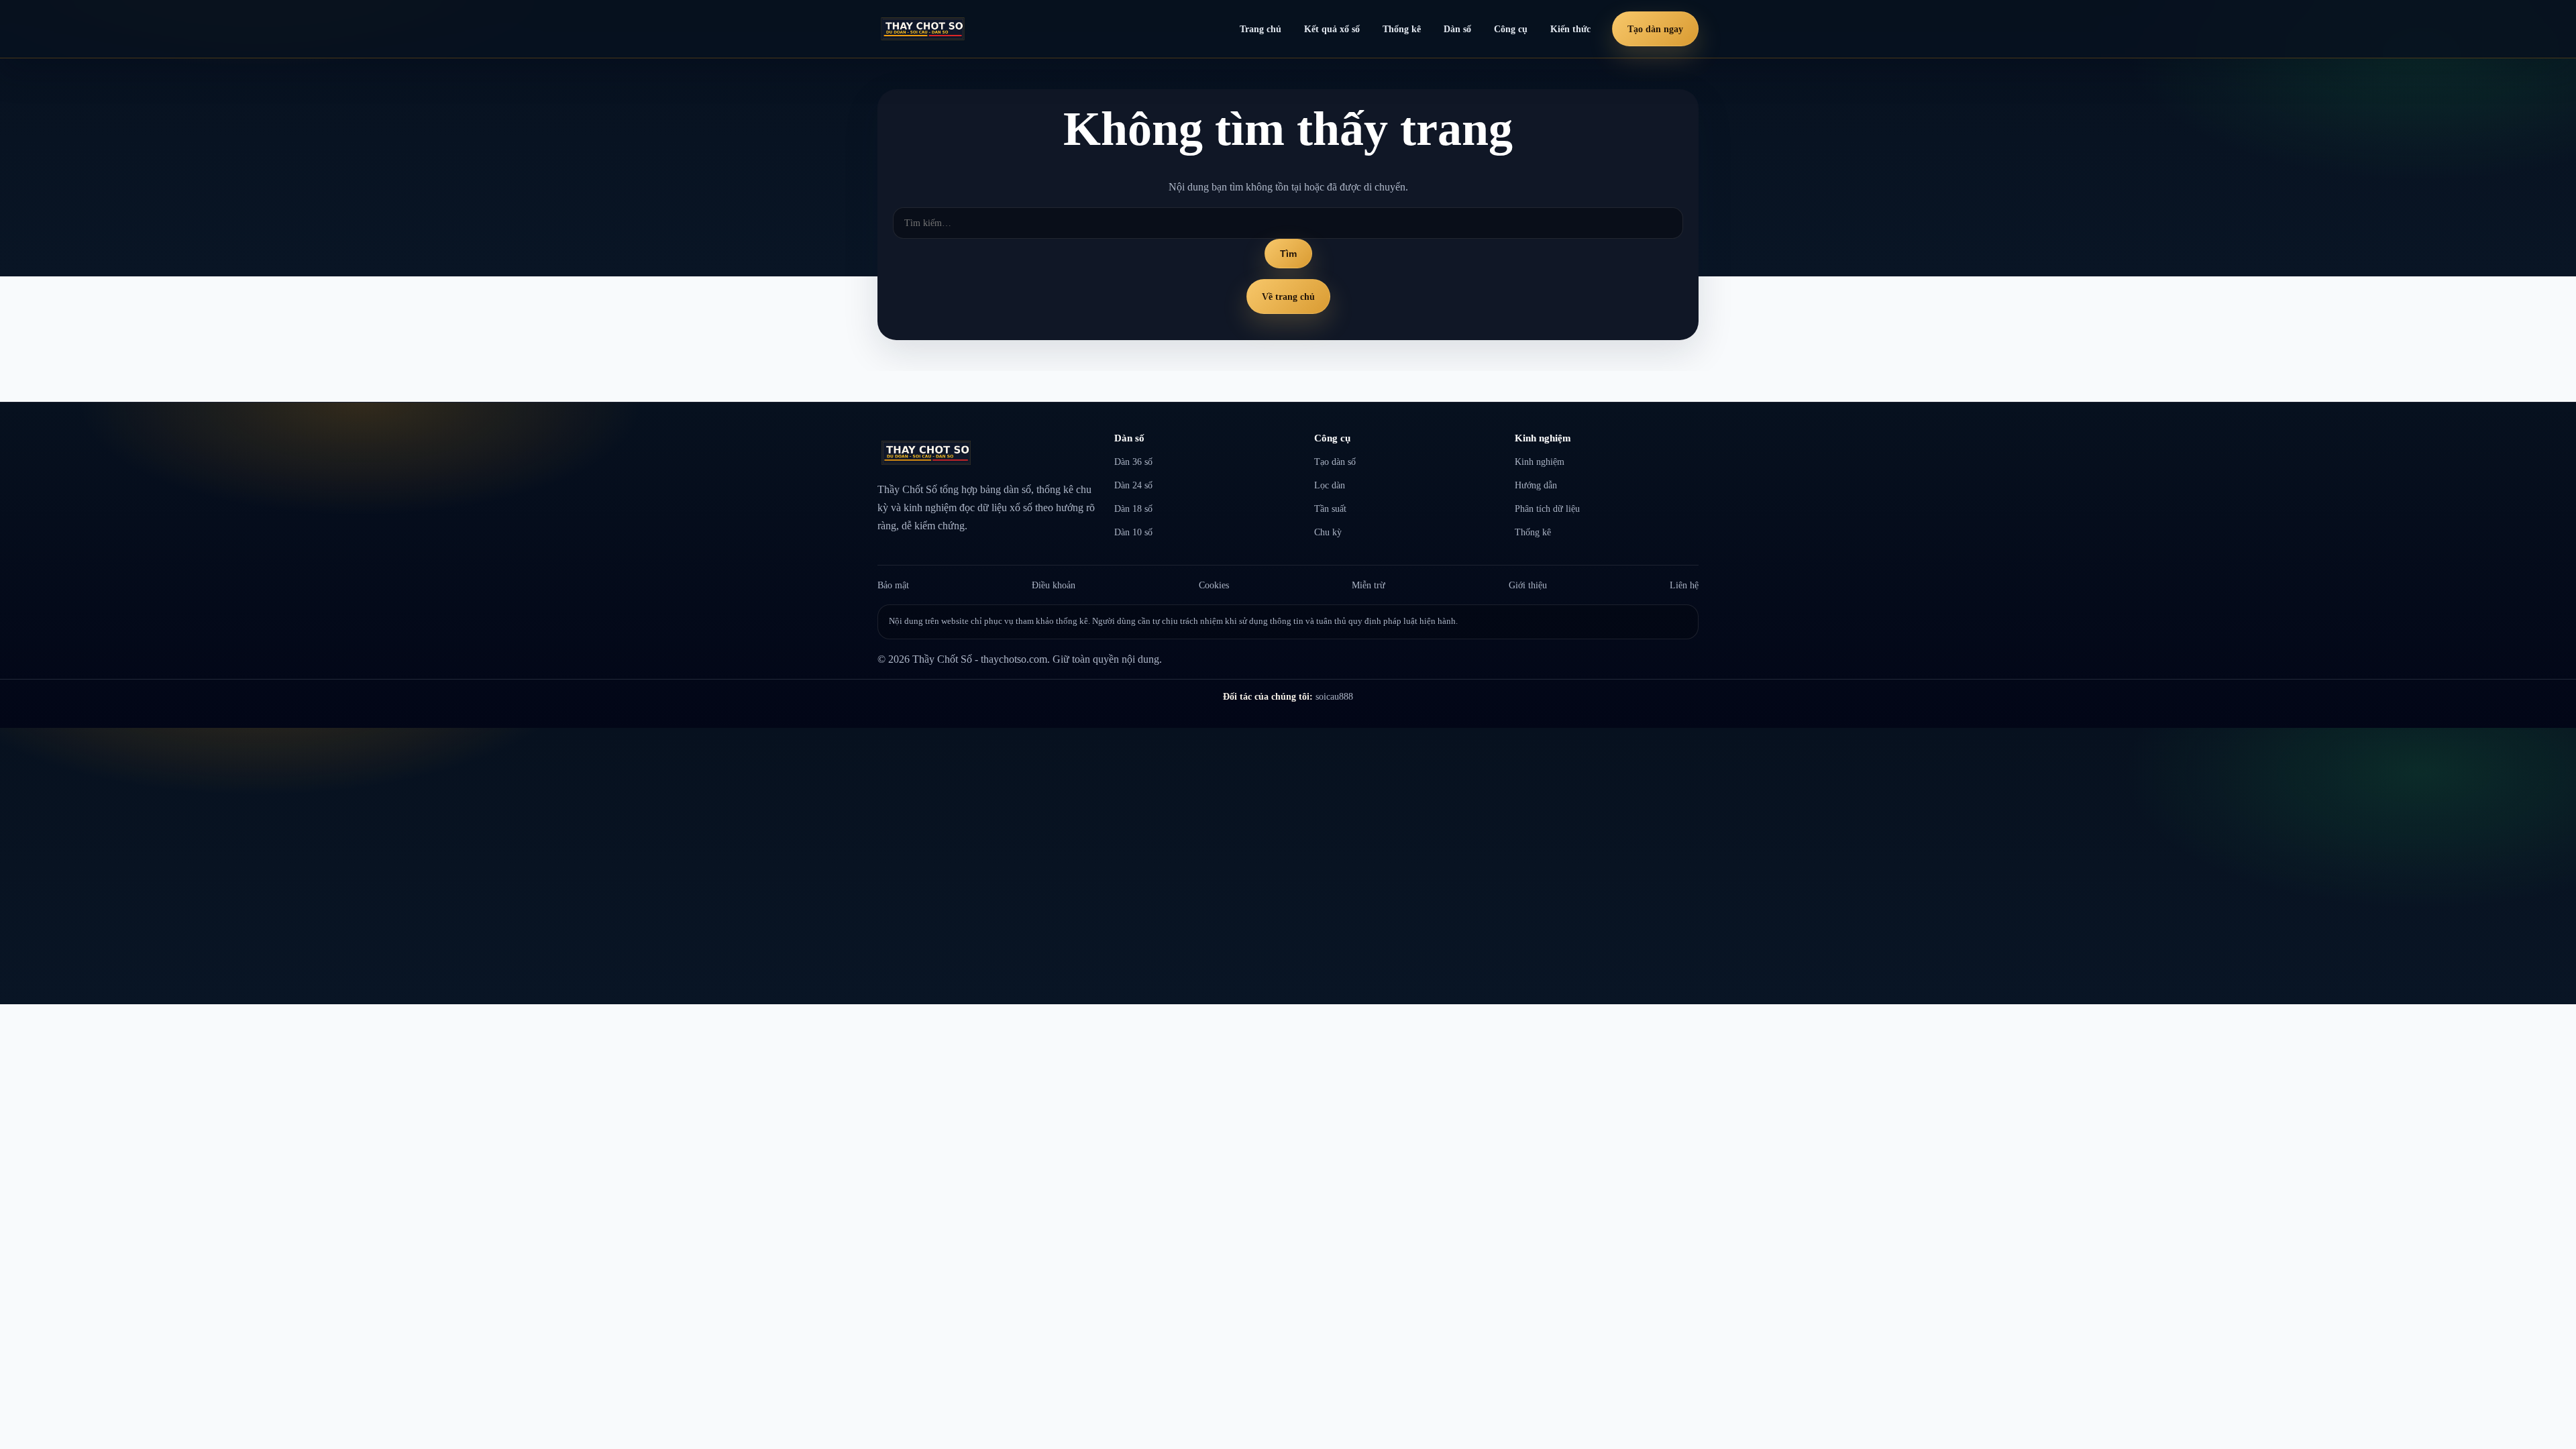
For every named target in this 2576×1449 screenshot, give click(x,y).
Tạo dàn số (1335, 462)
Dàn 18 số (1133, 508)
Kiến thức (1570, 29)
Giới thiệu (1528, 585)
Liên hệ (1684, 585)
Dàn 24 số (1133, 485)
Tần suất (1330, 508)
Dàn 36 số (1133, 462)
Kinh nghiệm (1540, 462)
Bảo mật (893, 585)
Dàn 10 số (1133, 532)
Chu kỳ (1328, 532)
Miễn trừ (1368, 585)
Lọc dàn (1330, 485)
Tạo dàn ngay (1655, 29)
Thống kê (1402, 29)
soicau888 (1334, 696)
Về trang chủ (1288, 297)
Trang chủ (1260, 29)
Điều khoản (1054, 585)
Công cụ (1511, 29)
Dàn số (1457, 29)
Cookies (1214, 585)
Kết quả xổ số (1332, 29)
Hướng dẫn (1536, 485)
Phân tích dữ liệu (1547, 508)
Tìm (1288, 254)
